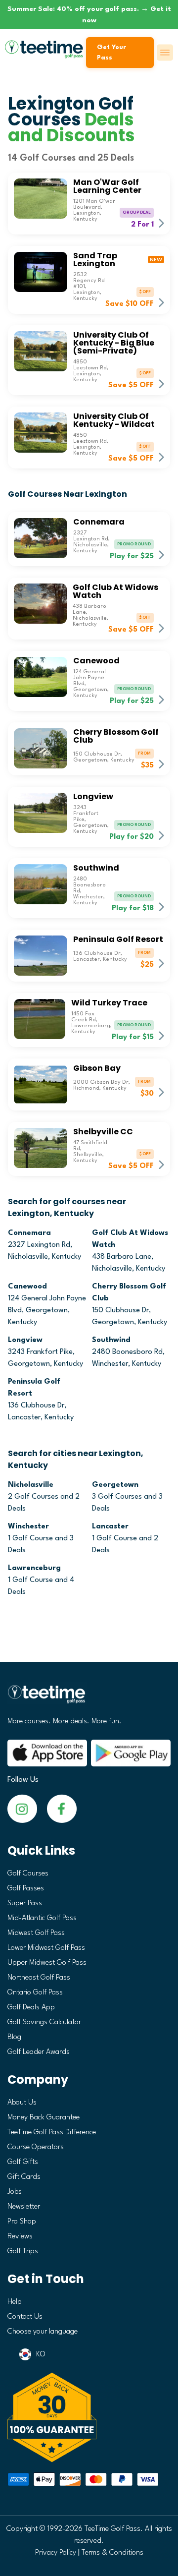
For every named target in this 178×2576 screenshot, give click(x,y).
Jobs (15, 2192)
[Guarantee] (89, 2417)
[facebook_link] (22, 1808)
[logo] (89, 1698)
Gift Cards (24, 2177)
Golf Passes (26, 1889)
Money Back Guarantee (44, 2118)
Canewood (27, 1287)
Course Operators (36, 2147)
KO (41, 2355)
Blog (14, 2037)
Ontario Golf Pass (35, 1993)
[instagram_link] (62, 1808)
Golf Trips (23, 2252)
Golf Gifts (23, 2162)
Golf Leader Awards (39, 2052)
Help (15, 2302)
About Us (22, 2103)
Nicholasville (31, 1485)
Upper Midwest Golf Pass (47, 1963)
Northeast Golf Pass (39, 1978)
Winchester (28, 1527)
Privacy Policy (56, 2553)
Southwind (111, 1340)
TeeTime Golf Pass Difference (52, 2133)
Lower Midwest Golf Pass (46, 1948)
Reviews (20, 2237)
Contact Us (25, 2317)
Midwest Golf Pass (36, 1933)
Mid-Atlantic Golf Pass (42, 1918)
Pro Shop (22, 2222)
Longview (25, 1340)
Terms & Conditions (112, 2553)
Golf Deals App (31, 2008)
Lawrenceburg (34, 1568)
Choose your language (43, 2332)
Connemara (29, 1233)
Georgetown (115, 1485)
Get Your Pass (111, 53)
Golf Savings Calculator (44, 2022)
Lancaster (110, 1527)
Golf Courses (28, 1874)
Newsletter (24, 2207)
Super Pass (25, 1903)
